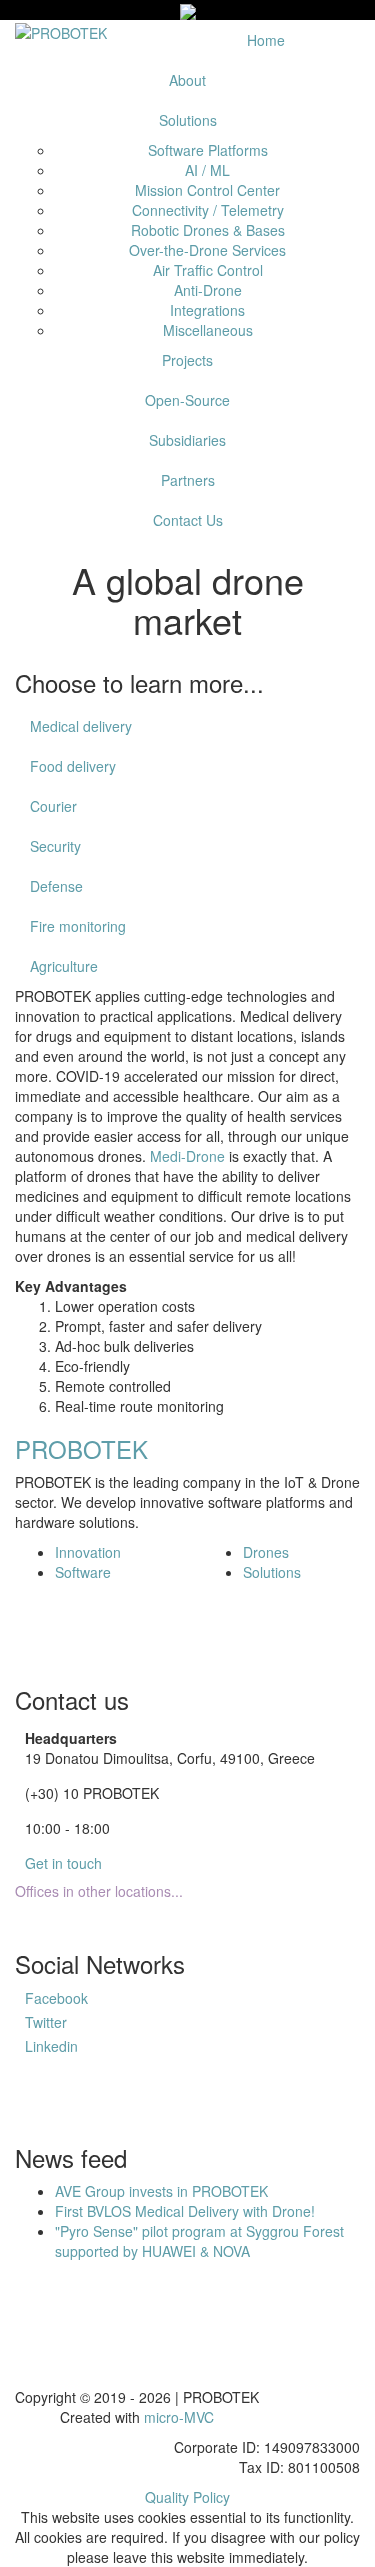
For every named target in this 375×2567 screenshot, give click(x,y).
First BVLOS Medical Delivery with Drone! (185, 2211)
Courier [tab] (53, 806)
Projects (187, 360)
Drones (266, 1552)
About (187, 80)
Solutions (188, 120)
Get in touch (63, 1863)
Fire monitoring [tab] (78, 926)
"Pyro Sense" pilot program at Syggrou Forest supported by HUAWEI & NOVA (199, 2241)
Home (266, 40)
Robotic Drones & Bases (208, 230)
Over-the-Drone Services (207, 250)
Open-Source (187, 400)
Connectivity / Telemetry (208, 210)
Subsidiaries (187, 440)
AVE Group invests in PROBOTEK (161, 2191)
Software (83, 1572)
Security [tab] (55, 846)
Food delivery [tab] (73, 766)
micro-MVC (179, 2417)
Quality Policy (187, 2497)
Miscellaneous (208, 330)
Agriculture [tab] (64, 966)
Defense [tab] (56, 886)
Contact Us (188, 520)
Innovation (88, 1552)
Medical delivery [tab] (81, 726)
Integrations (207, 310)
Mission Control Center (207, 190)
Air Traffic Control (208, 270)
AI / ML (207, 170)
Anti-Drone (208, 290)
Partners (188, 480)
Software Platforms (208, 150)
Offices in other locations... (99, 1891)
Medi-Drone (187, 1156)
